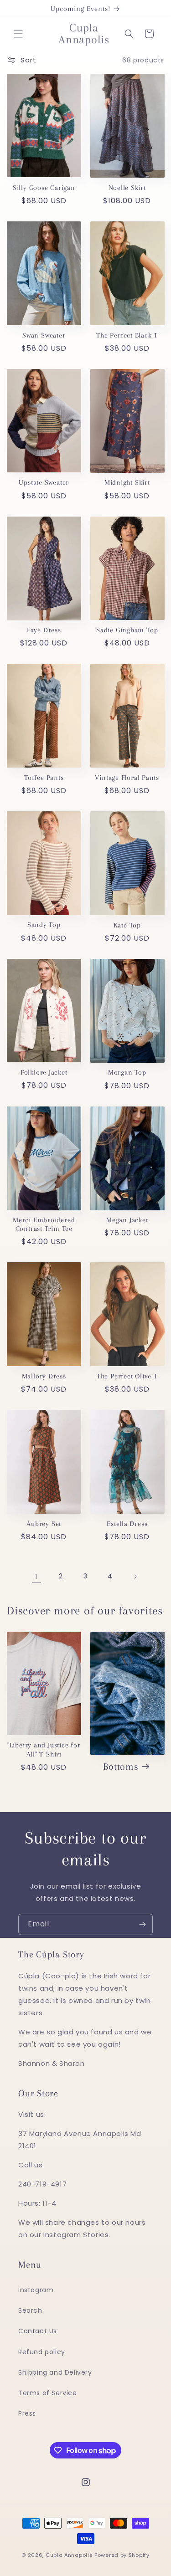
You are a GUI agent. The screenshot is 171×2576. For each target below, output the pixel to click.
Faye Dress (44, 630)
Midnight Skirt (127, 482)
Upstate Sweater (44, 482)
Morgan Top (127, 1072)
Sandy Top (44, 925)
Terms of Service (48, 2393)
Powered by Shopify (122, 2555)
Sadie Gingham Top (127, 630)
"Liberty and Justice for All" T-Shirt (44, 1749)
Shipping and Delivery (55, 2372)
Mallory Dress (44, 1376)
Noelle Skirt (127, 188)
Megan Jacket (127, 1220)
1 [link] (36, 1576)
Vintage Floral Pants (127, 778)
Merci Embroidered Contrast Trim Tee (44, 1224)
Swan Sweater (44, 335)
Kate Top (127, 925)
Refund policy (42, 2352)
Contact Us (38, 2331)
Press (27, 2413)
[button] (18, 34)
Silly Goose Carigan (44, 188)
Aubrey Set (44, 1524)
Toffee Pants (44, 778)
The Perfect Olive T (127, 1376)
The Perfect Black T (127, 335)
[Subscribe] (142, 1924)
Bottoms (121, 1767)
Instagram (36, 2290)
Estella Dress (127, 1524)
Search (30, 2310)
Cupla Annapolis (69, 2555)
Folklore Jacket (44, 1072)
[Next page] (135, 1577)
